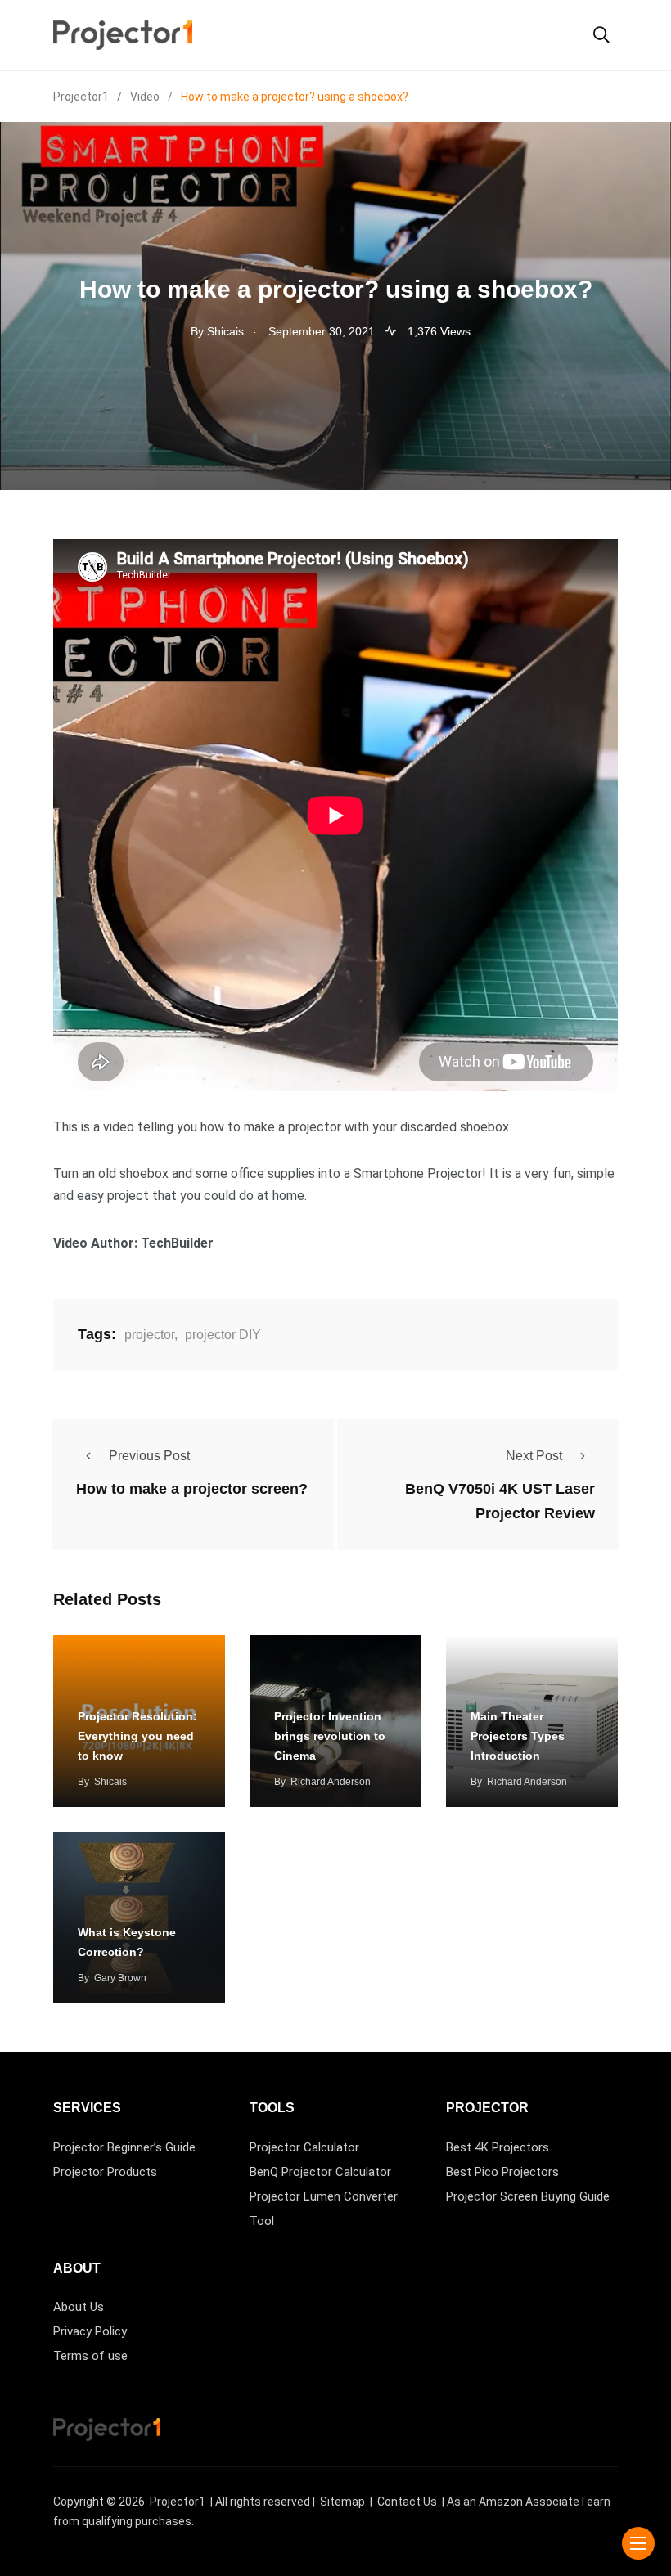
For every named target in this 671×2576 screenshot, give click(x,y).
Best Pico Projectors (502, 2172)
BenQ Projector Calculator (320, 2172)
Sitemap (342, 2502)
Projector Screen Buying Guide (528, 2196)
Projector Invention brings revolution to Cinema (330, 1736)
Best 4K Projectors (498, 2147)
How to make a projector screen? (192, 1489)
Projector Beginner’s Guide (124, 2147)
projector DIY (223, 1335)
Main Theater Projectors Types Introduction (518, 1736)
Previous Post (149, 1456)
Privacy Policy (90, 2331)
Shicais (110, 1782)
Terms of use (90, 2356)
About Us (79, 2307)
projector (149, 1335)
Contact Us (407, 2502)
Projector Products (105, 2172)
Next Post (534, 1456)
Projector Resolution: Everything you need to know (137, 1736)
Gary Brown (120, 1978)
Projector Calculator (304, 2147)
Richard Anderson (331, 1782)
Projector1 (178, 2502)
